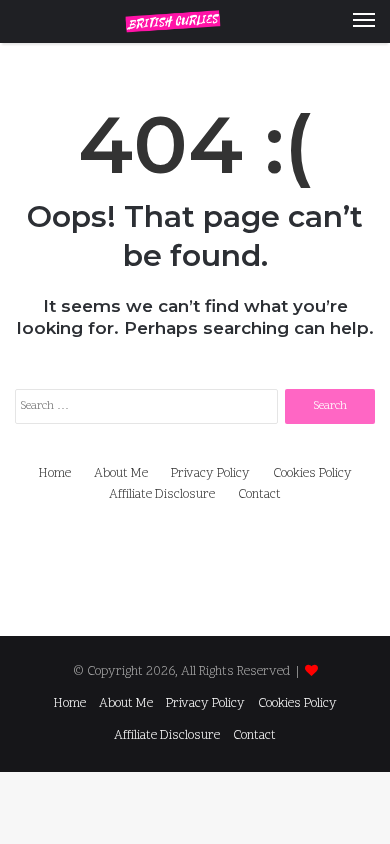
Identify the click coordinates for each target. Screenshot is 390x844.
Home (55, 474)
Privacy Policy (210, 474)
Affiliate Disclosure (162, 495)
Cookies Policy (312, 474)
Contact (259, 495)
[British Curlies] (195, 21)
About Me (121, 474)
